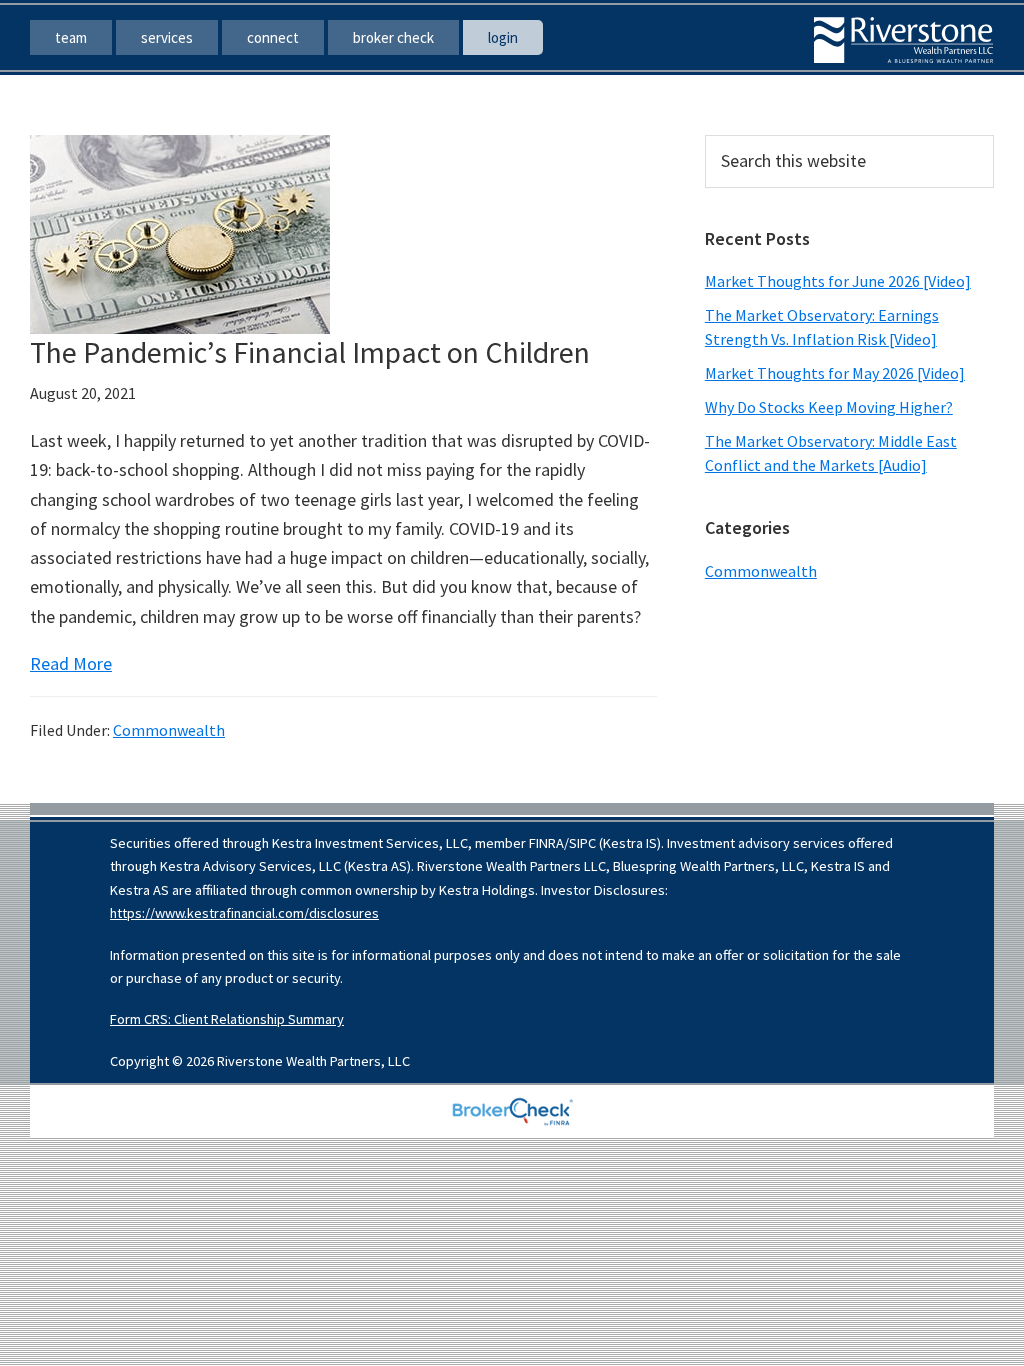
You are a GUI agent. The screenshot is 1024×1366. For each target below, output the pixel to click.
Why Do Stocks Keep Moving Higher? (829, 407)
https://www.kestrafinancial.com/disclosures (244, 913)
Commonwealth (169, 730)
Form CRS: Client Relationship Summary (227, 1019)
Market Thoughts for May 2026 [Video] (835, 373)
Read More (71, 663)
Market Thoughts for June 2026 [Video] (838, 281)
